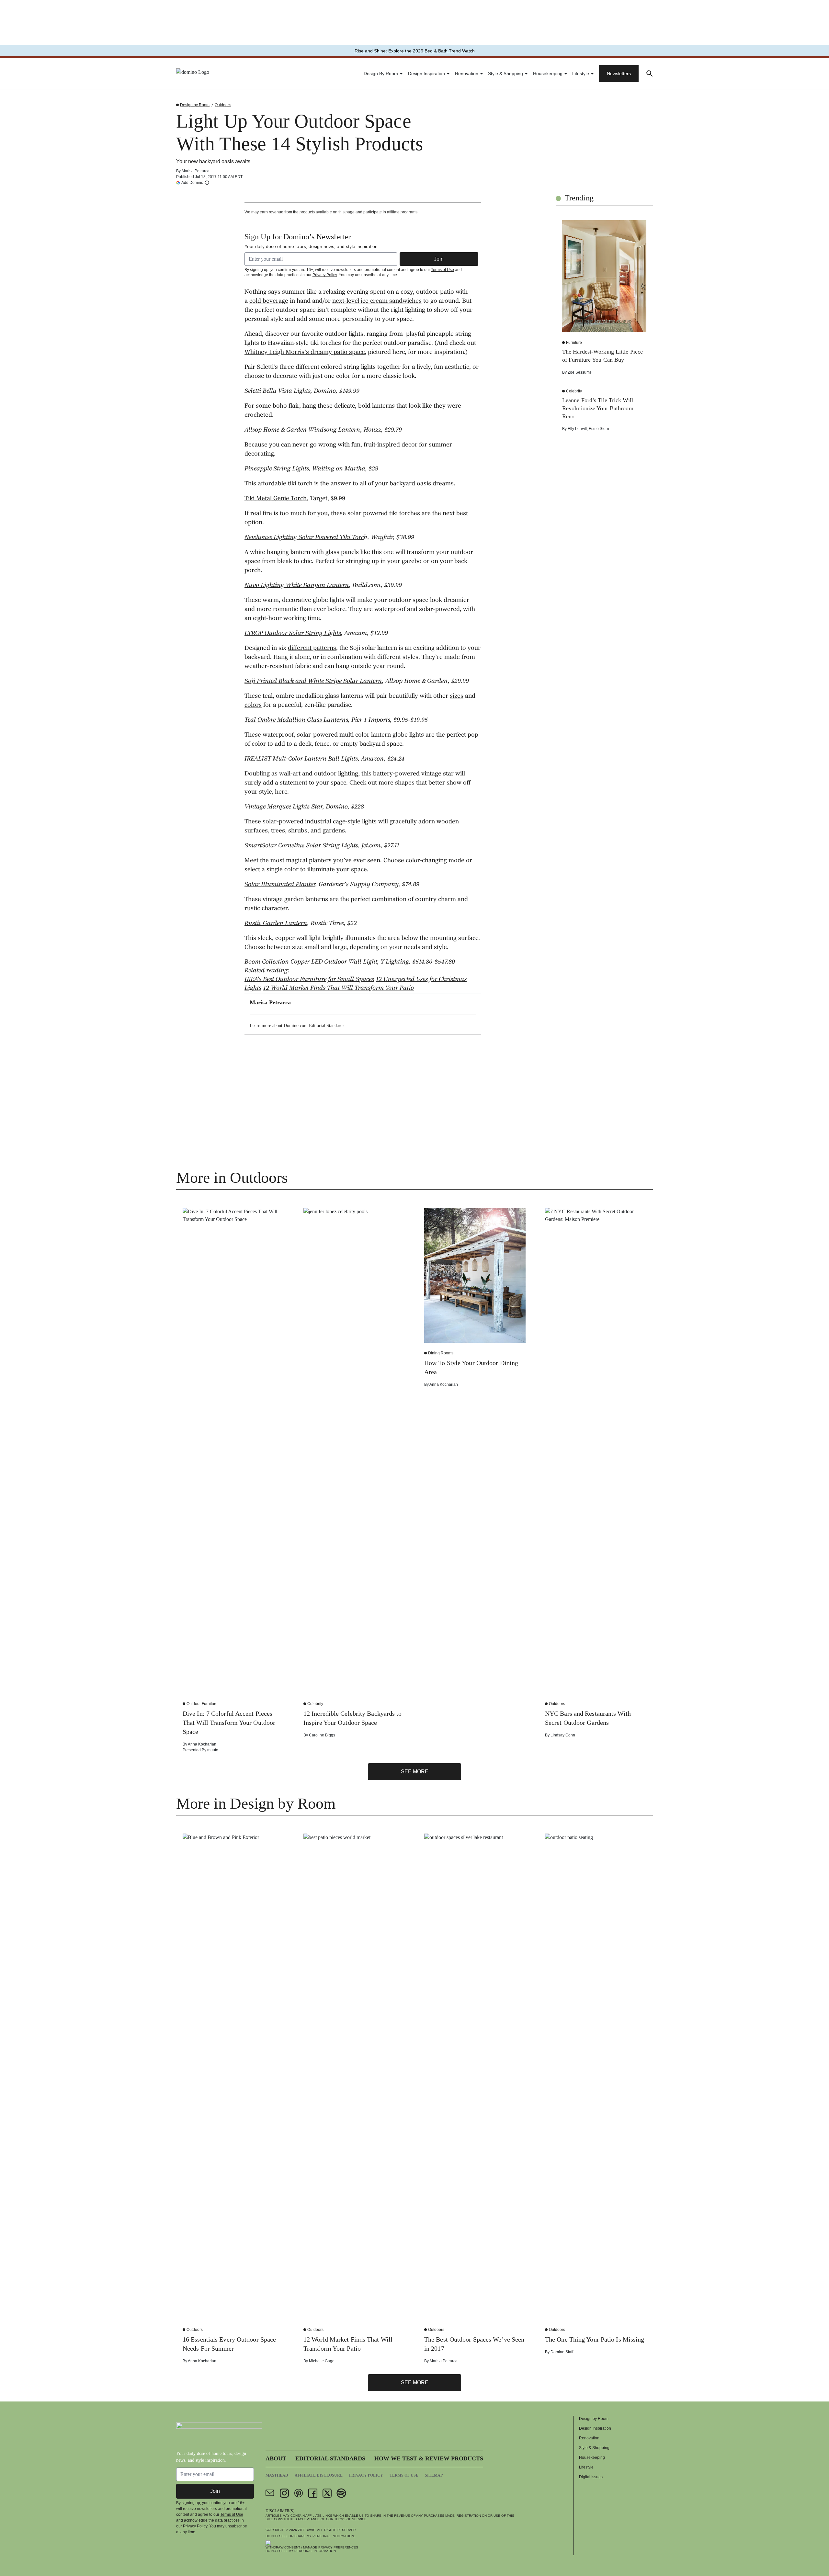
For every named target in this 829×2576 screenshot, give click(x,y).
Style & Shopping (505, 73)
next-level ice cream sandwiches (377, 301)
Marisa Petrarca (196, 171)
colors (253, 706)
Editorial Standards (327, 1026)
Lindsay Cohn (563, 1735)
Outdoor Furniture (202, 1704)
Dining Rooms (441, 1353)
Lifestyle (581, 73)
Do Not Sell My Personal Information (301, 2551)
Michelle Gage (322, 2361)
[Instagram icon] (284, 2493)
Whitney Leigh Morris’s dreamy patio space (305, 353)
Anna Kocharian (202, 1744)
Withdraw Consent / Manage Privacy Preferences (312, 2547)
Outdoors (223, 105)
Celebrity (574, 391)
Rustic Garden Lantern (276, 924)
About (276, 2458)
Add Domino (192, 182)
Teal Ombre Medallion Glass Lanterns (296, 720)
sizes (457, 696)
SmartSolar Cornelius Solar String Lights (301, 846)
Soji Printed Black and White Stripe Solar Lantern (313, 682)
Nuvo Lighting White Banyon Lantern (297, 586)
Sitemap (434, 2475)
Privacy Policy (325, 275)
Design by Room (381, 73)
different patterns (312, 649)
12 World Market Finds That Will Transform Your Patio (338, 989)
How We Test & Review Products (429, 2458)
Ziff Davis (307, 2530)
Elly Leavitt (577, 429)
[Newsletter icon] (270, 2493)
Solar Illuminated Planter (280, 885)
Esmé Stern (599, 429)
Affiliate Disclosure (319, 2475)
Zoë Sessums (580, 372)
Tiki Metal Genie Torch (276, 499)
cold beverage (269, 301)
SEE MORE (415, 1772)
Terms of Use (443, 270)
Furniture (574, 343)
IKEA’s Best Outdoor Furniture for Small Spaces (309, 980)
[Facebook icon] (313, 2493)
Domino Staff (562, 2352)
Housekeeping (548, 73)
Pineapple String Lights (277, 469)
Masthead (277, 2475)
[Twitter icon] (327, 2493)
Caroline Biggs (322, 1735)
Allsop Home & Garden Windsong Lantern (302, 430)
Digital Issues (591, 2477)
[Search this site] (650, 73)
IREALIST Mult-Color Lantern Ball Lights (301, 759)
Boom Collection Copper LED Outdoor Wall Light (311, 962)
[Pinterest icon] (299, 2493)
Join (439, 259)
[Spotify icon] (341, 2493)
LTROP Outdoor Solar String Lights (293, 634)
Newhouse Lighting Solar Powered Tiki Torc (304, 538)
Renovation (467, 73)
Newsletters (619, 73)
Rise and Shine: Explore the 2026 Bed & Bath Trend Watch (415, 51)
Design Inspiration (426, 73)
